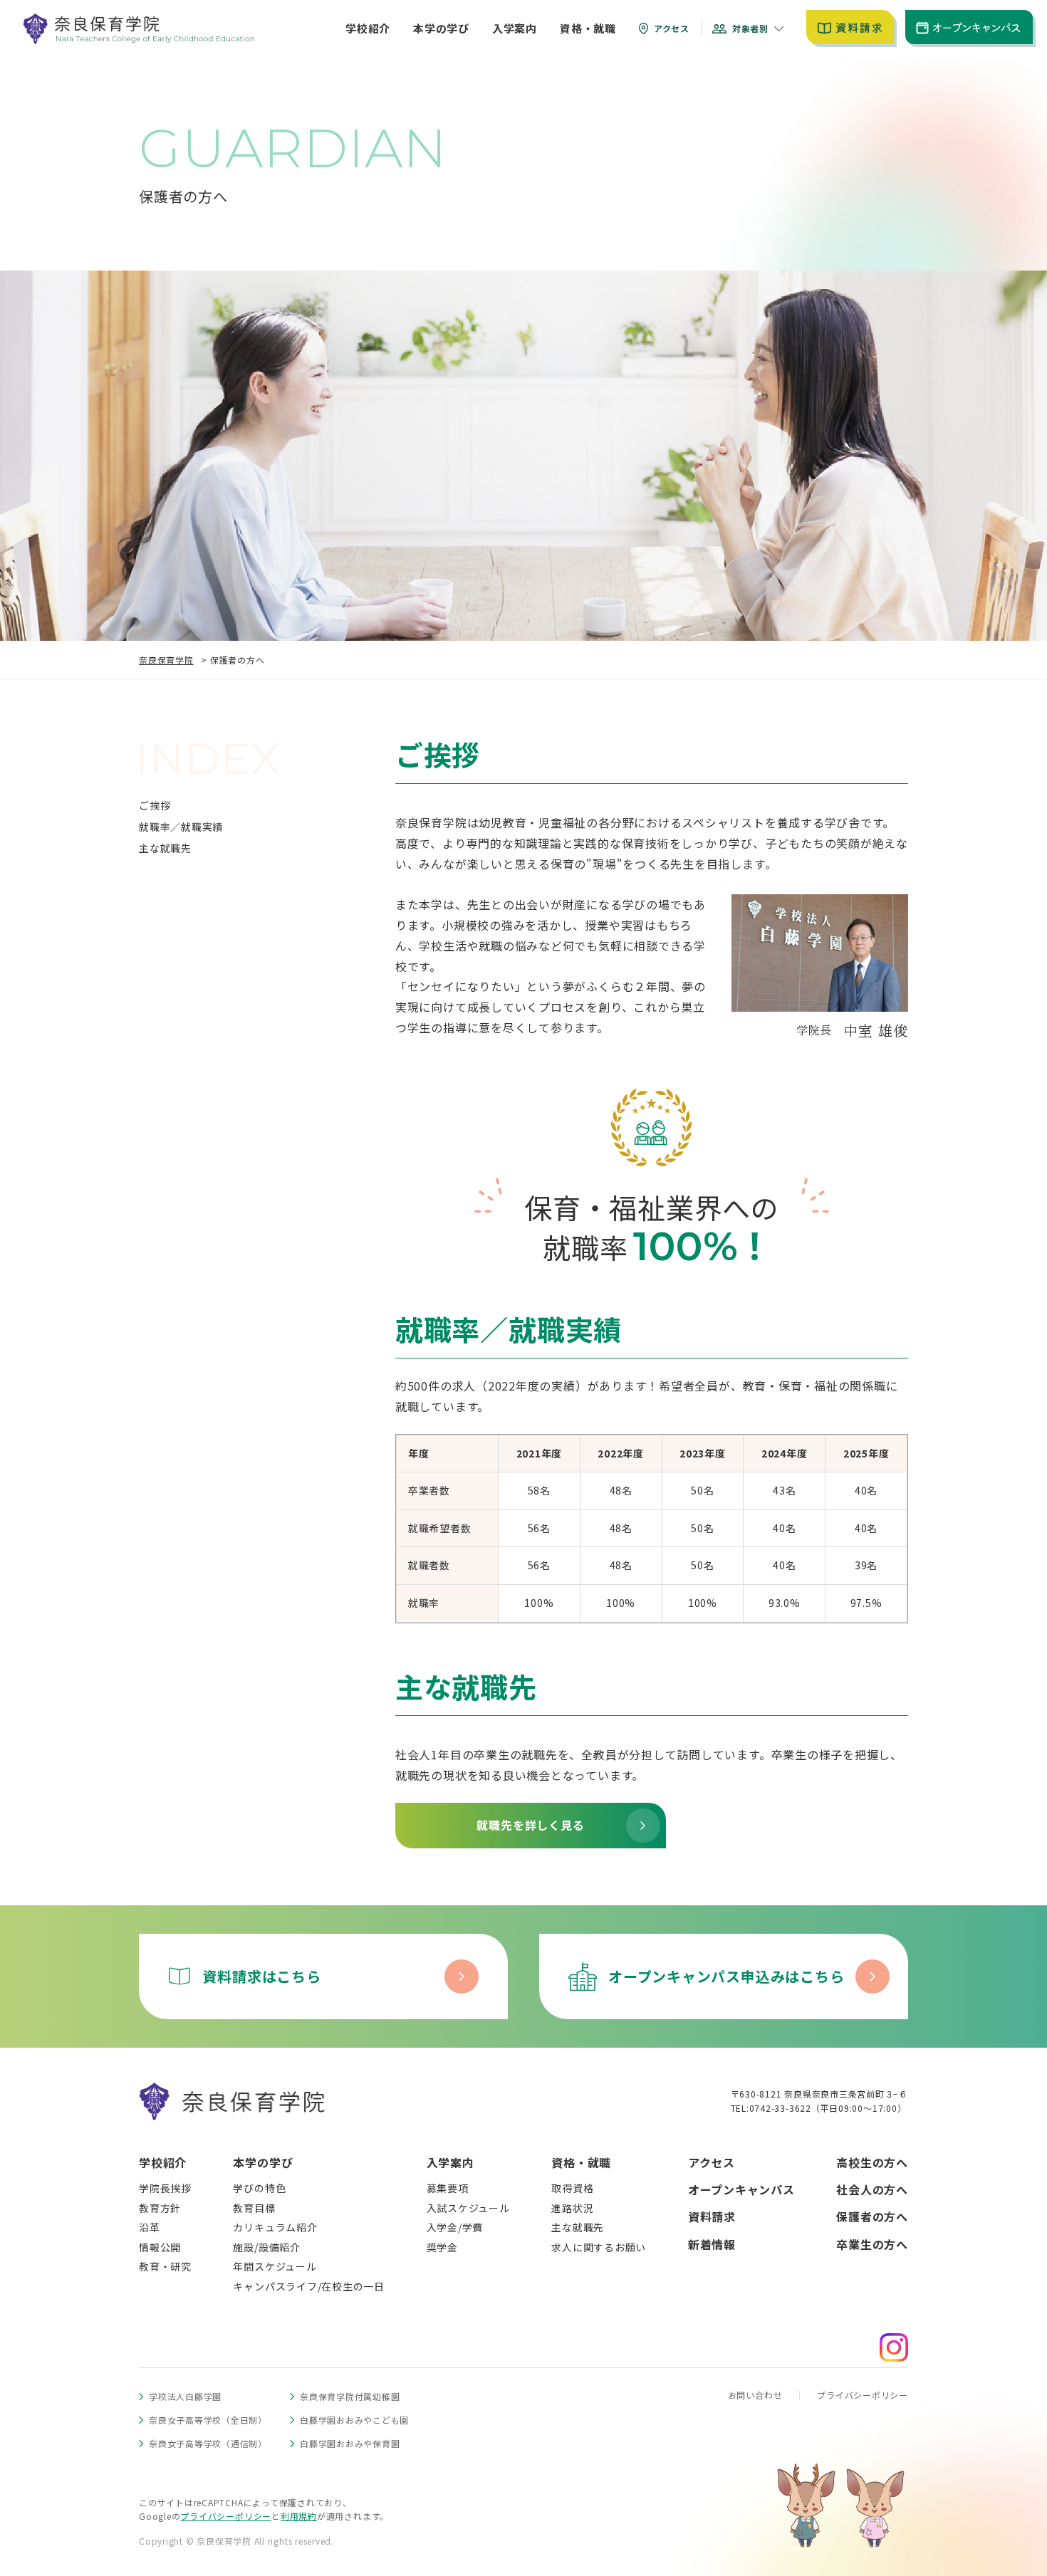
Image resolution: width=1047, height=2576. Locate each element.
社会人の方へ (872, 2189)
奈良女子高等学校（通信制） (208, 2443)
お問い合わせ (755, 2395)
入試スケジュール (468, 2208)
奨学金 (442, 2247)
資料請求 (712, 2216)
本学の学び (263, 2162)
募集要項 (448, 2188)
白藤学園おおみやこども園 (354, 2420)
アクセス (712, 2162)
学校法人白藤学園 (185, 2396)
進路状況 (572, 2208)
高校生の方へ (872, 2162)
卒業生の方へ (872, 2244)
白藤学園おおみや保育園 (350, 2443)
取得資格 (572, 2188)
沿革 (150, 2227)
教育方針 (160, 2208)
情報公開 (160, 2247)
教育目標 (254, 2208)
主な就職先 (165, 848)
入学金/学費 (455, 2227)
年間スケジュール (275, 2266)
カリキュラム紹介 (275, 2227)
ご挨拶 (155, 805)
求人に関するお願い (599, 2247)
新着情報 (712, 2244)
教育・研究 (165, 2266)
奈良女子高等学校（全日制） (208, 2420)
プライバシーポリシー (863, 2395)
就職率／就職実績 (181, 827)
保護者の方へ (872, 2216)
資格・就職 (581, 2162)
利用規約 (299, 2516)
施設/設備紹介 (266, 2247)
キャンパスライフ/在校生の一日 (309, 2286)
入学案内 (450, 2162)
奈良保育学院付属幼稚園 (350, 2396)
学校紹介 (163, 2162)
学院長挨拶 (165, 2188)
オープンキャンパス (741, 2189)
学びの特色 (259, 2188)
